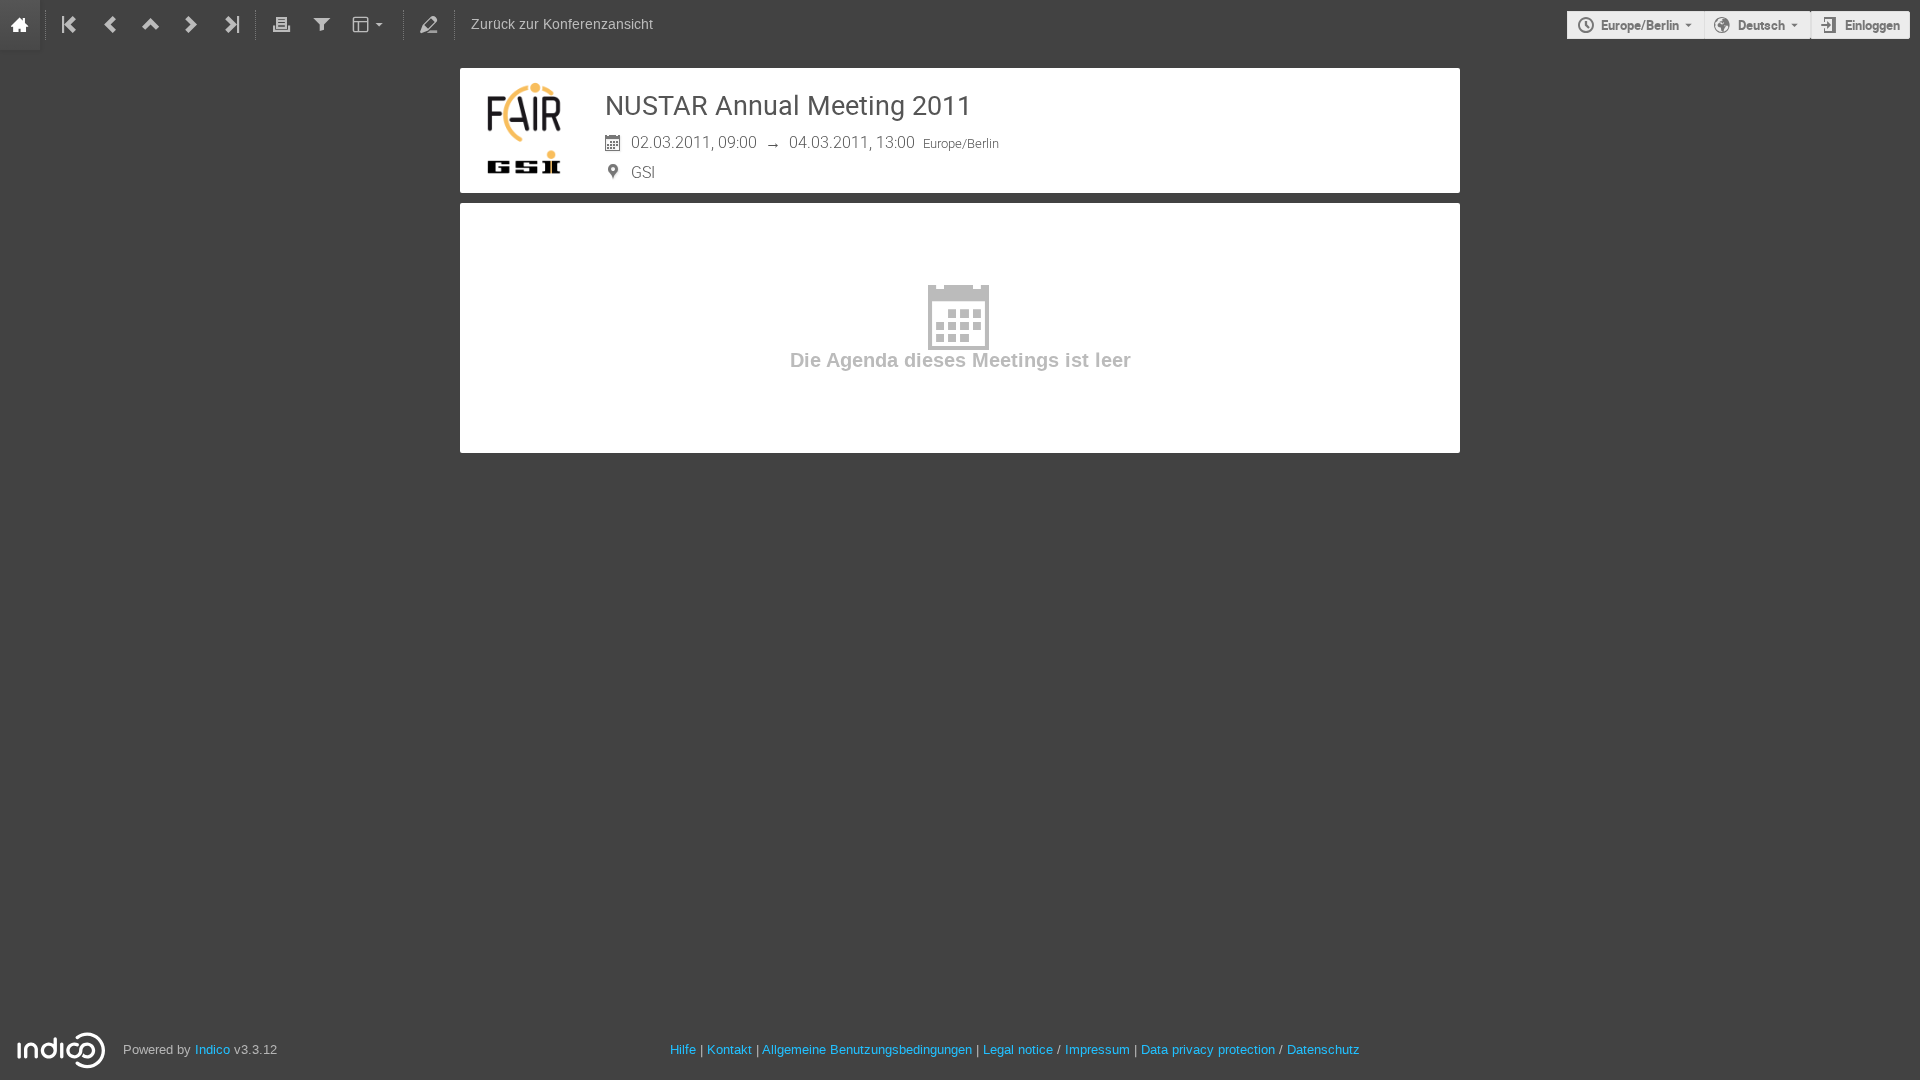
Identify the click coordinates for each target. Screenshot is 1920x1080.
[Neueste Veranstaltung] (230, 25)
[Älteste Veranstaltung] (71, 25)
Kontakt (729, 1049)
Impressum (1097, 1049)
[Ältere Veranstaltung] (111, 25)
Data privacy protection (1210, 1049)
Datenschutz (1323, 1049)
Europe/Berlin (1640, 25)
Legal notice (1020, 1049)
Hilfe (683, 1049)
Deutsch (1761, 25)
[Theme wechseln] (369, 25)
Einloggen (1872, 25)
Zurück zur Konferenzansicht (562, 24)
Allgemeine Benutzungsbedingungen (867, 1049)
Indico (212, 1049)
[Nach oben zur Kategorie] (151, 25)
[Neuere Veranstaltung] (191, 25)
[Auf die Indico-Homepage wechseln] (20, 25)
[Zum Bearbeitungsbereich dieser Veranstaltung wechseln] (429, 25)
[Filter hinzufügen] (321, 25)
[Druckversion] (281, 25)
